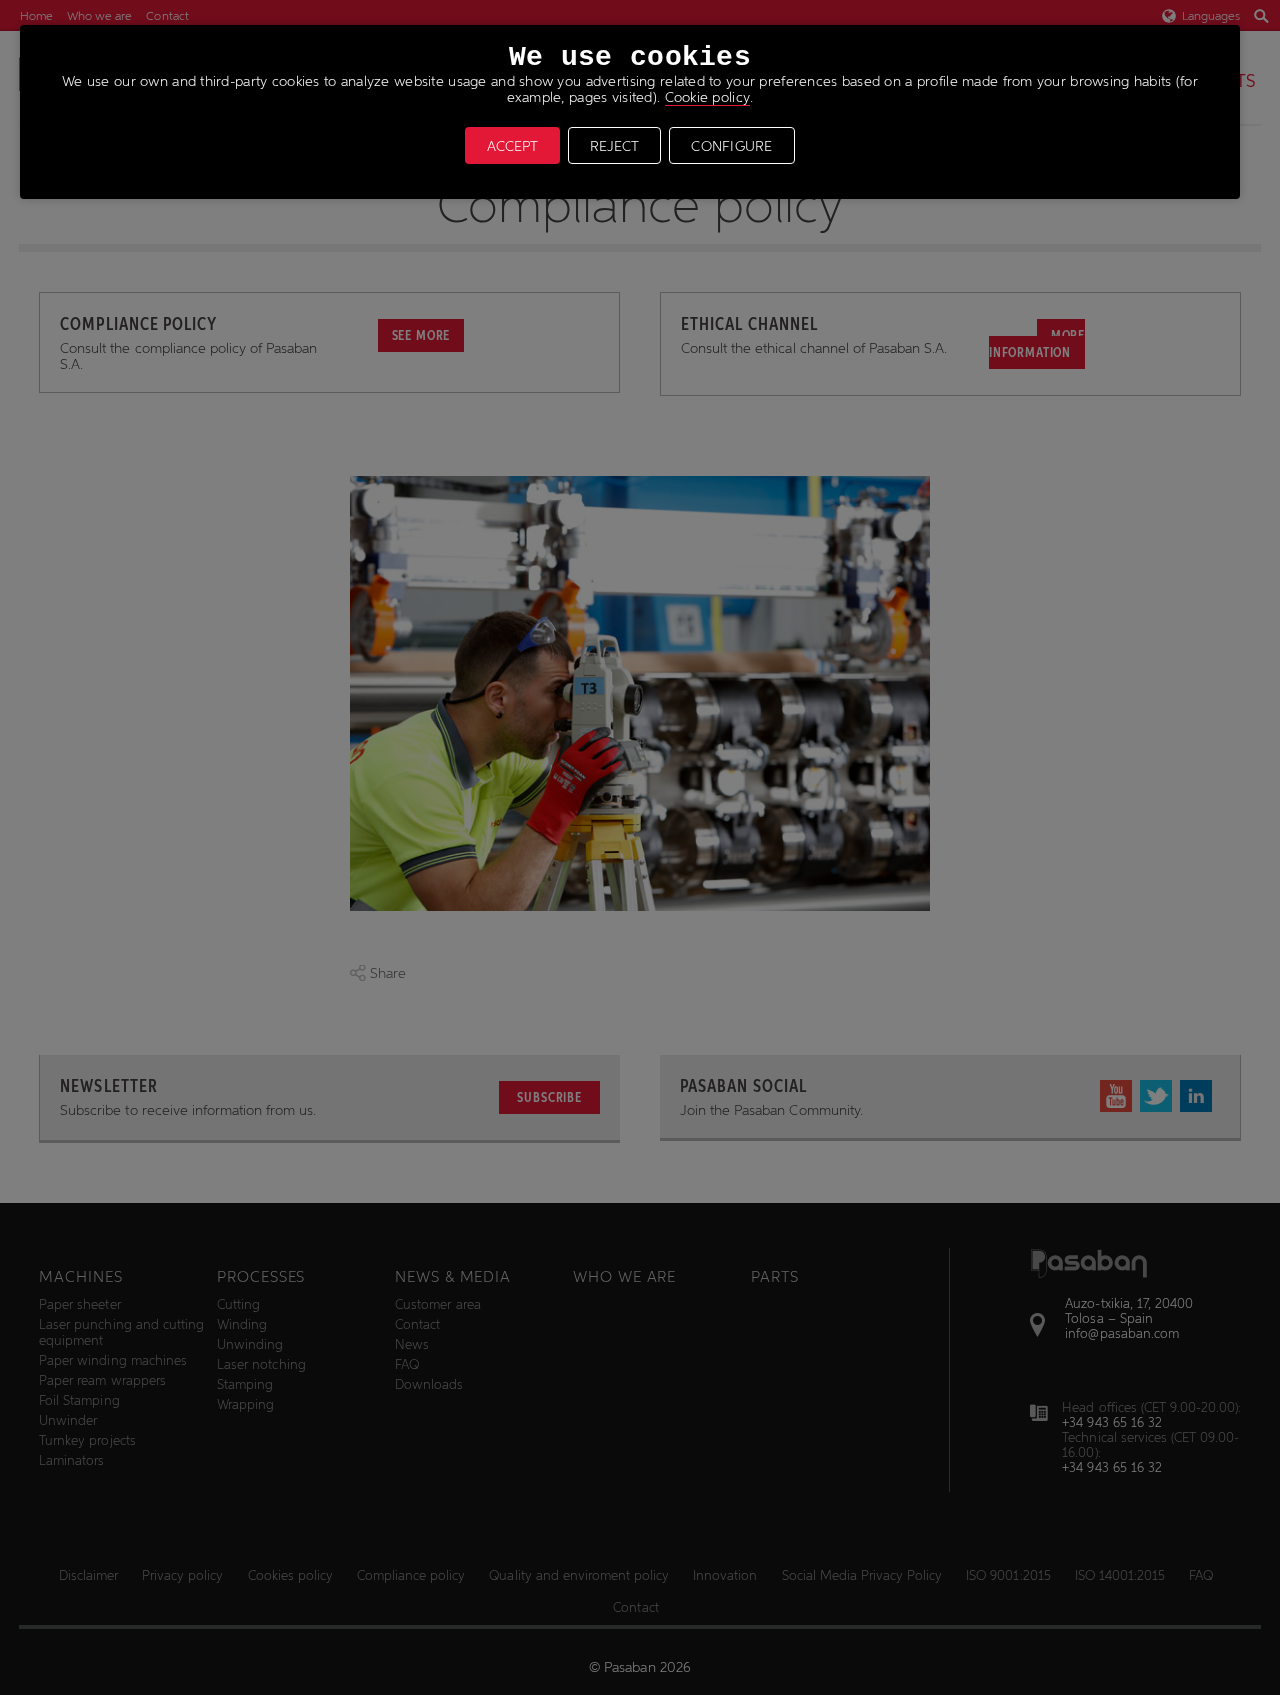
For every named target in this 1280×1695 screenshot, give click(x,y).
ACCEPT (512, 146)
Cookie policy (708, 97)
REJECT (614, 146)
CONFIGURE (732, 146)
